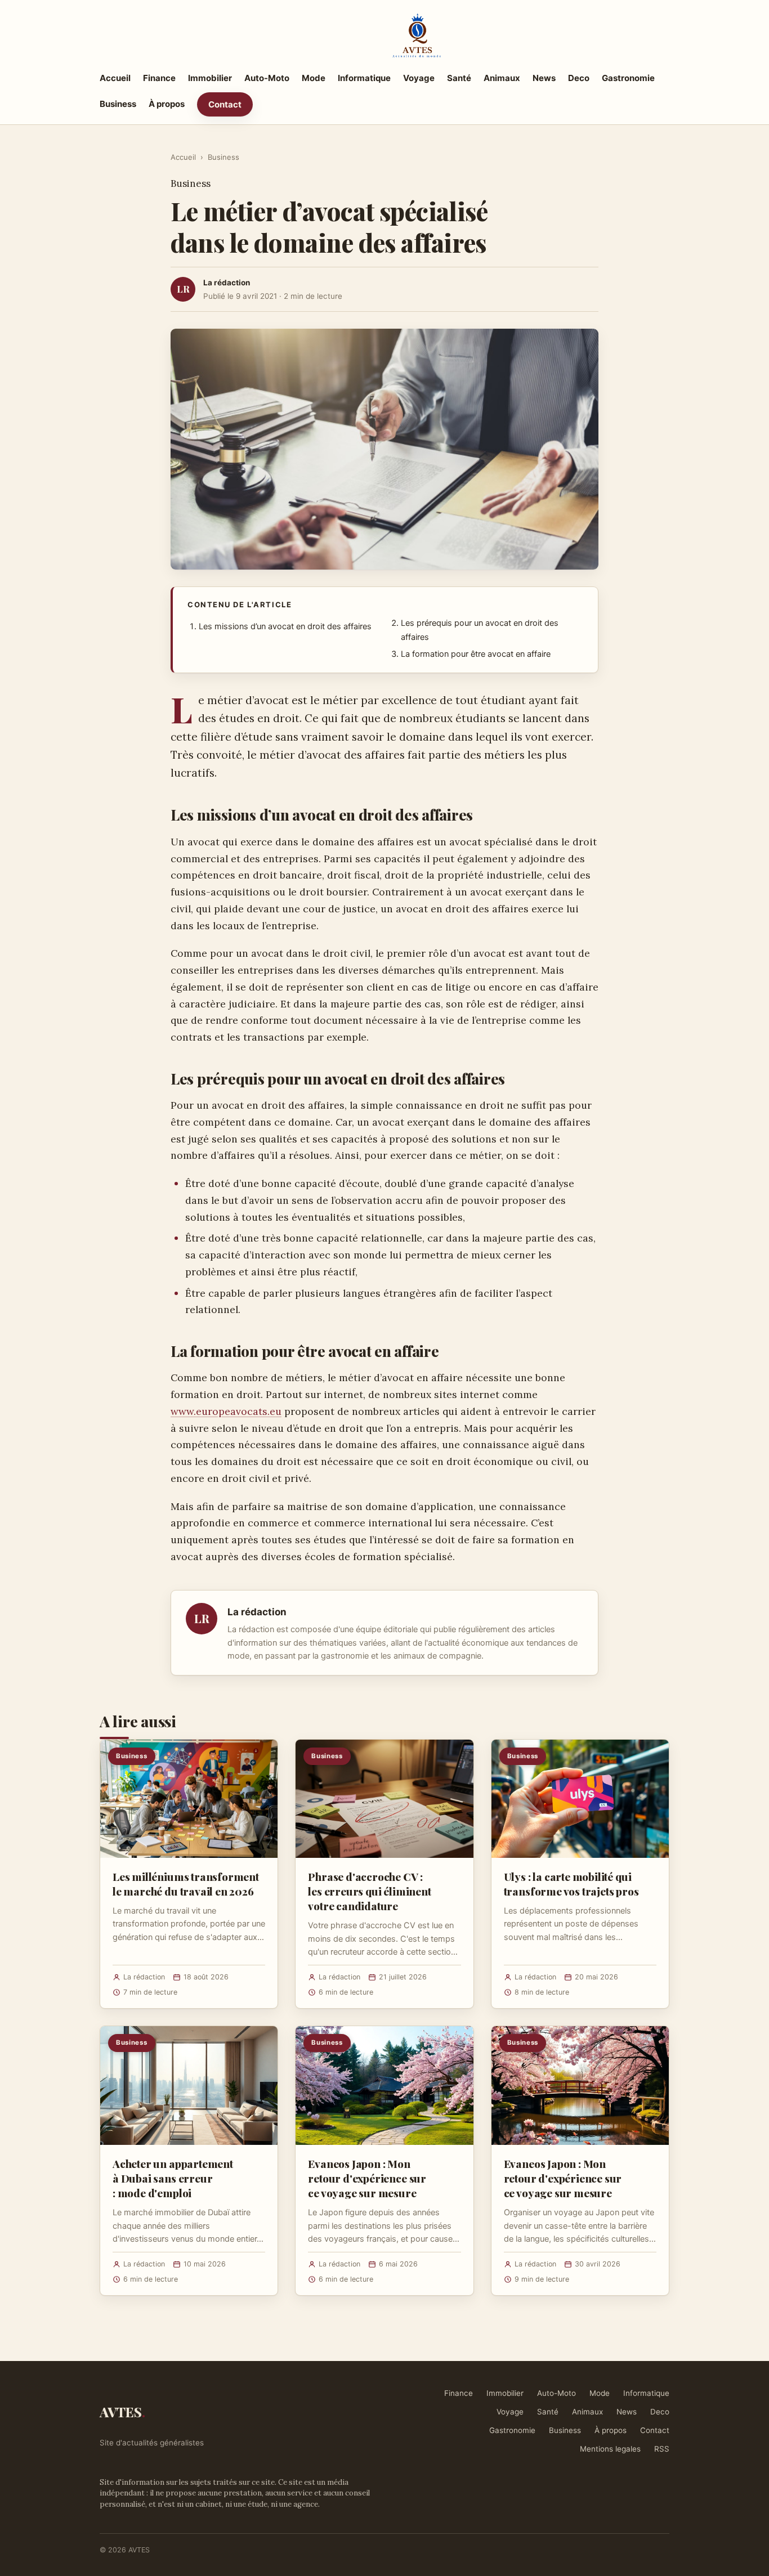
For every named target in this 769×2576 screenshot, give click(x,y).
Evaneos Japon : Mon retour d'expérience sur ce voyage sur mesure (367, 2178)
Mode (314, 78)
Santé (459, 78)
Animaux (502, 78)
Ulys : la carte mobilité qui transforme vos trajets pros (571, 1884)
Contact (225, 104)
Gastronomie (628, 78)
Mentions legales (610, 2449)
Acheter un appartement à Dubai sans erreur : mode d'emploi (173, 2178)
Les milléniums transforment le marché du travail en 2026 (186, 1884)
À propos (167, 104)
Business (118, 104)
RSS (662, 2449)
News (544, 78)
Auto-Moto (267, 78)
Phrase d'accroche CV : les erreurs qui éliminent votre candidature (369, 1891)
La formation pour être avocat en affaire (476, 654)
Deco (579, 78)
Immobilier (210, 78)
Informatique (364, 78)
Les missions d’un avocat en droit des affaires (285, 626)
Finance (159, 78)
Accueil (115, 78)
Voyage (419, 78)
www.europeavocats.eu (226, 1411)
